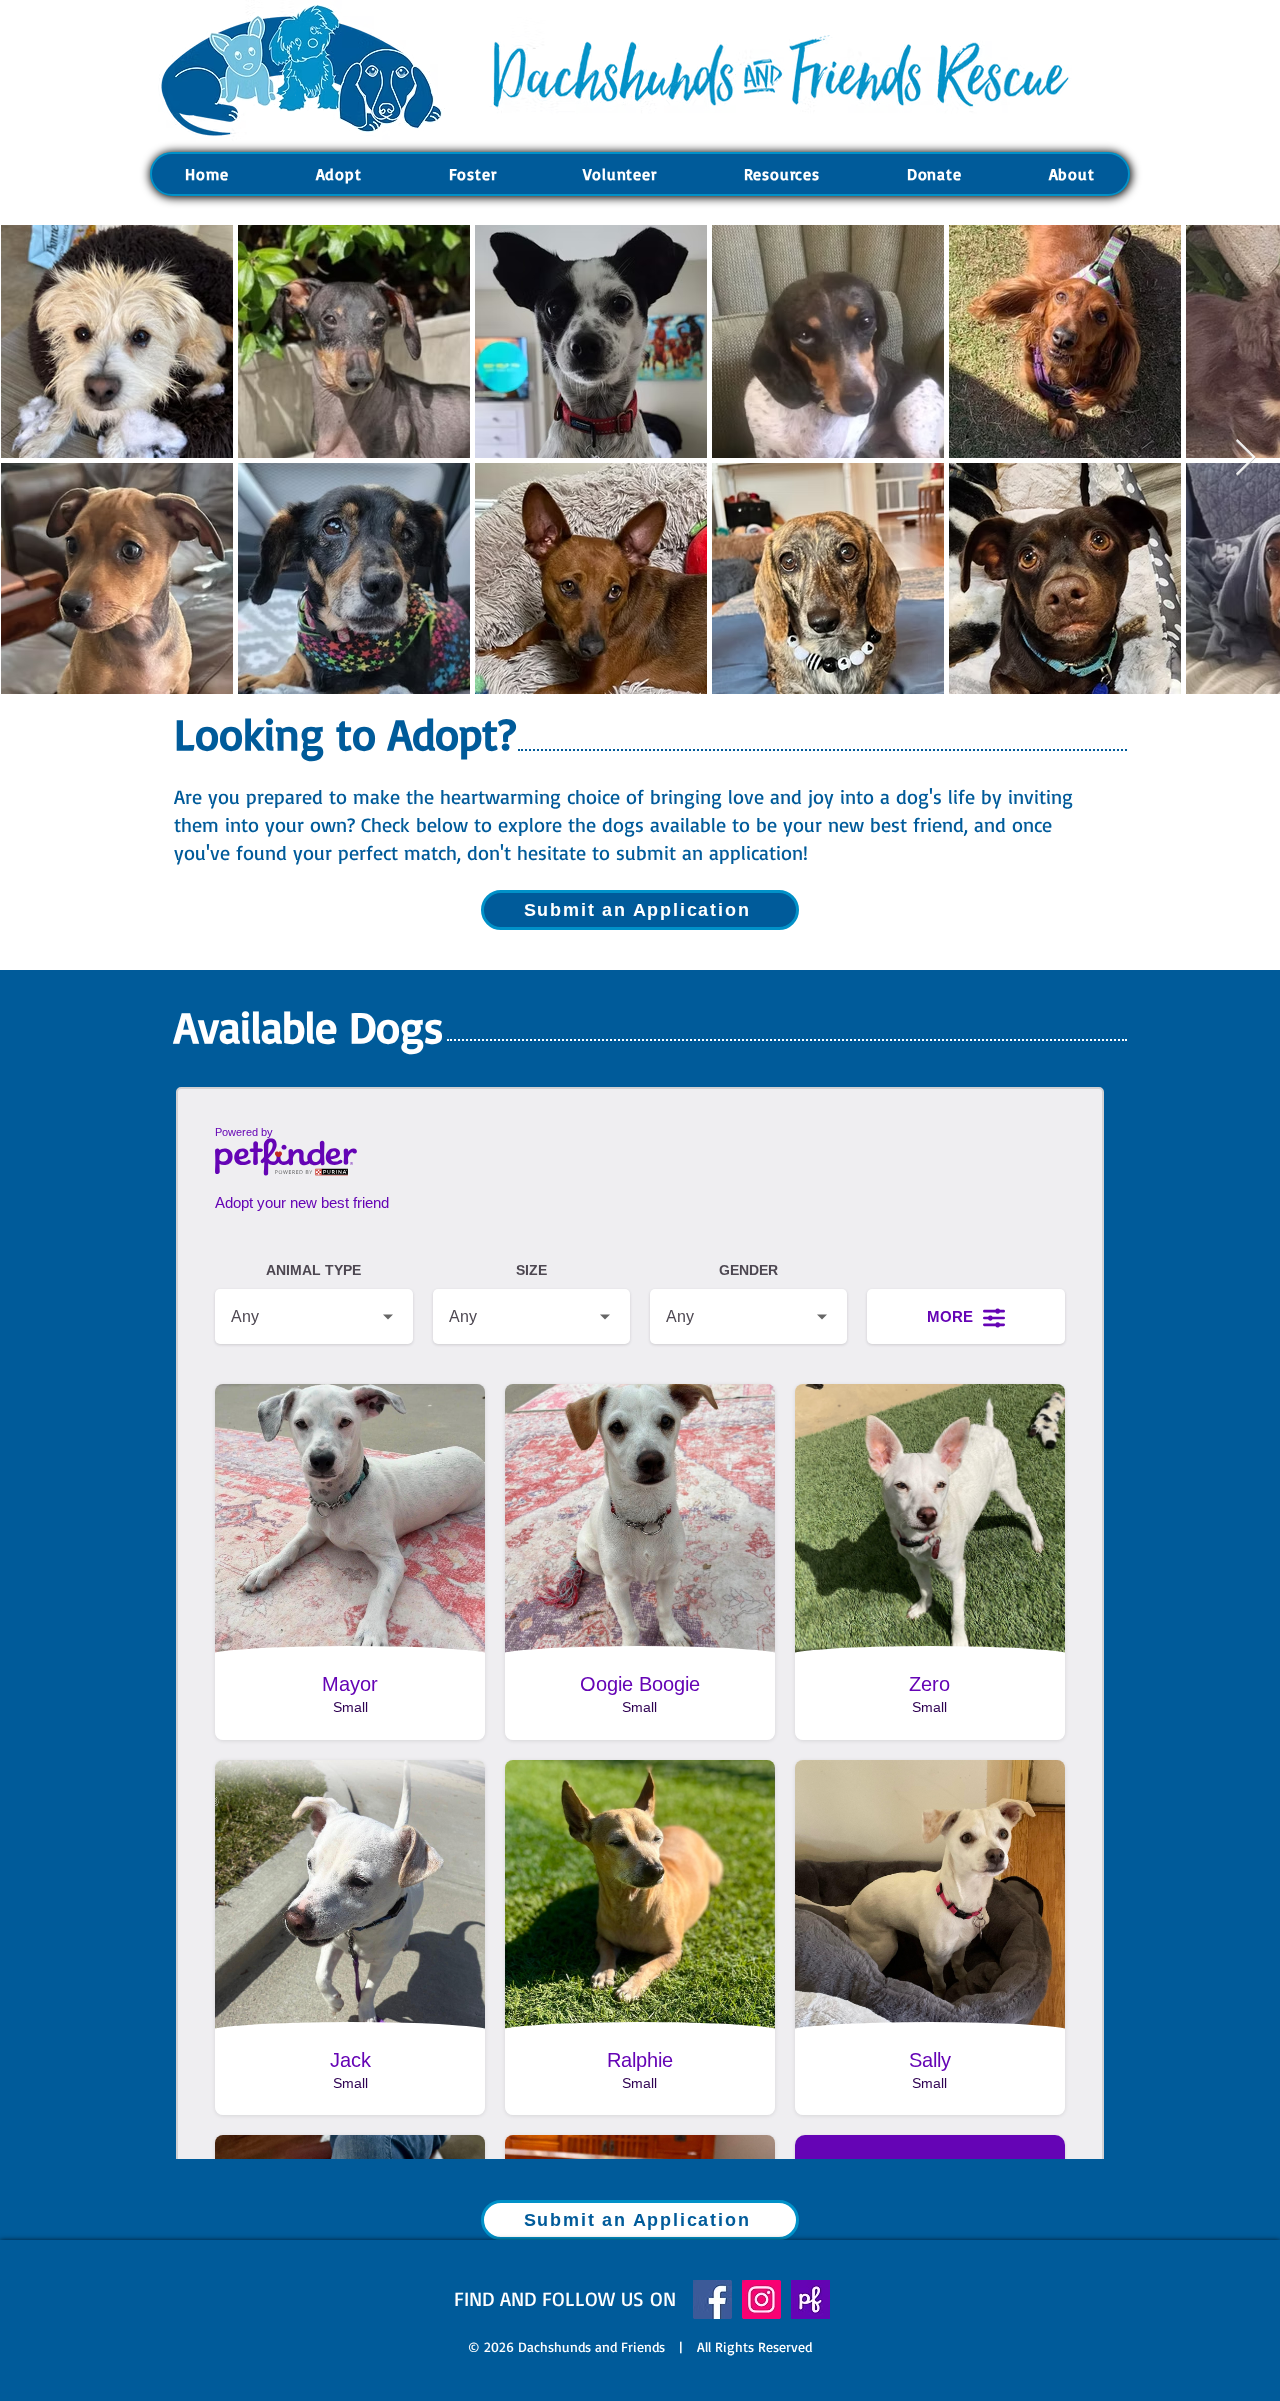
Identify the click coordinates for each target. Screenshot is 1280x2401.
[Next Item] (1245, 458)
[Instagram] (761, 2299)
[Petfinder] (810, 2299)
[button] (338, 174)
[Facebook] (712, 2299)
